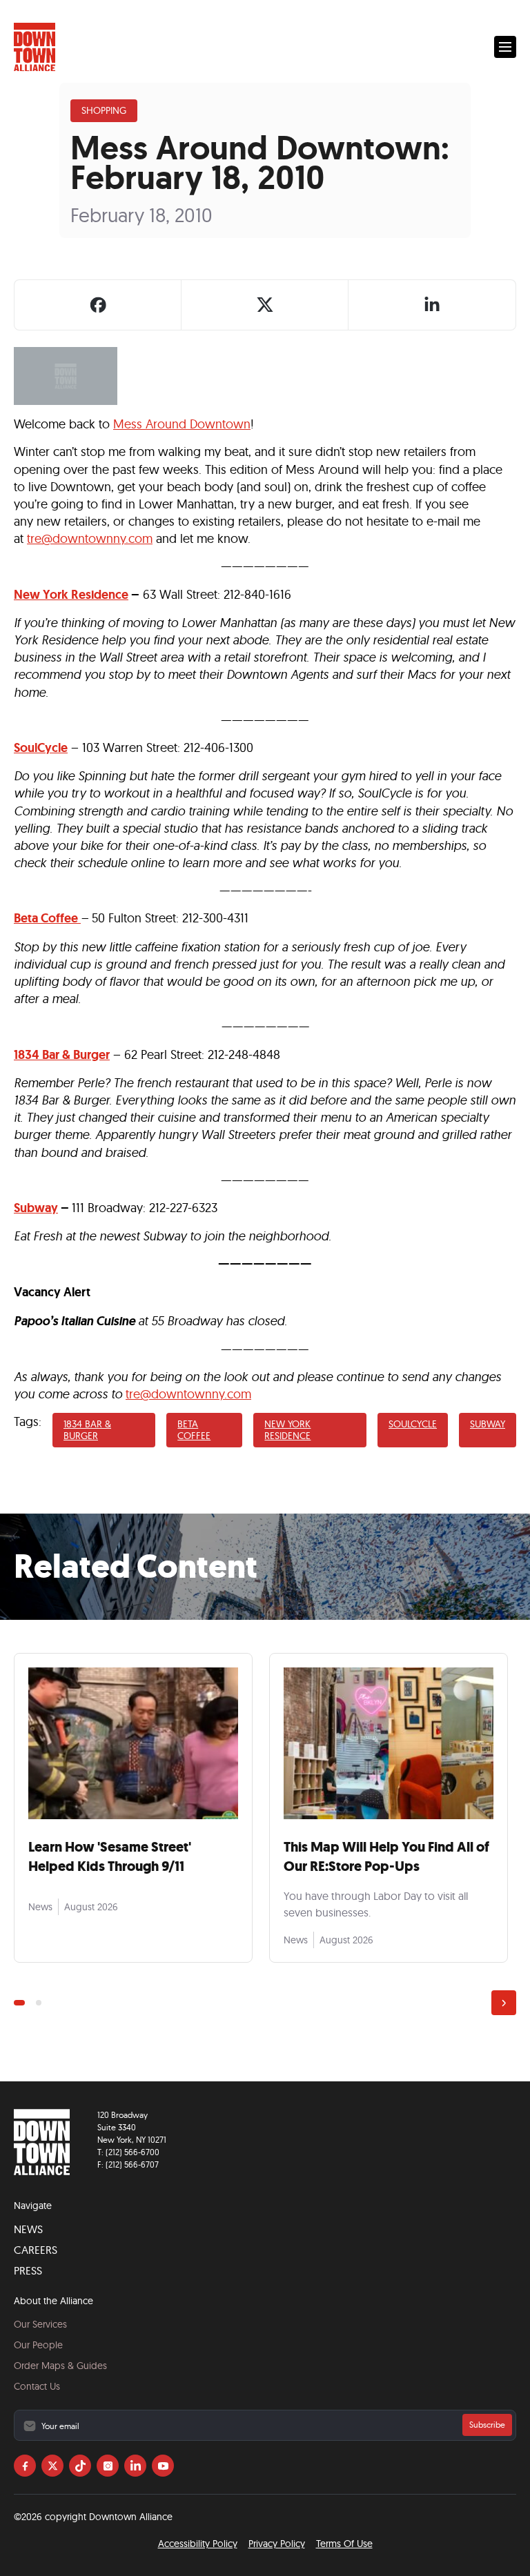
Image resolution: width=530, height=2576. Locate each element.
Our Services (40, 2324)
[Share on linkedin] (432, 305)
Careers (36, 2250)
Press (28, 2270)
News (28, 2229)
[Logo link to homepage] (35, 47)
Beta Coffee (46, 918)
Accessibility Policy (198, 2544)
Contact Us (37, 2386)
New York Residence (71, 595)
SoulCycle (41, 748)
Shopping (104, 110)
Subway (488, 1424)
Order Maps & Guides (60, 2366)
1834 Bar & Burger (87, 1430)
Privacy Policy (277, 2544)
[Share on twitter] (265, 305)
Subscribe (487, 2425)
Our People (38, 2345)
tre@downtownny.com (90, 538)
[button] (505, 47)
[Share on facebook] (98, 305)
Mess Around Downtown (182, 424)
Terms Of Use (344, 2544)
